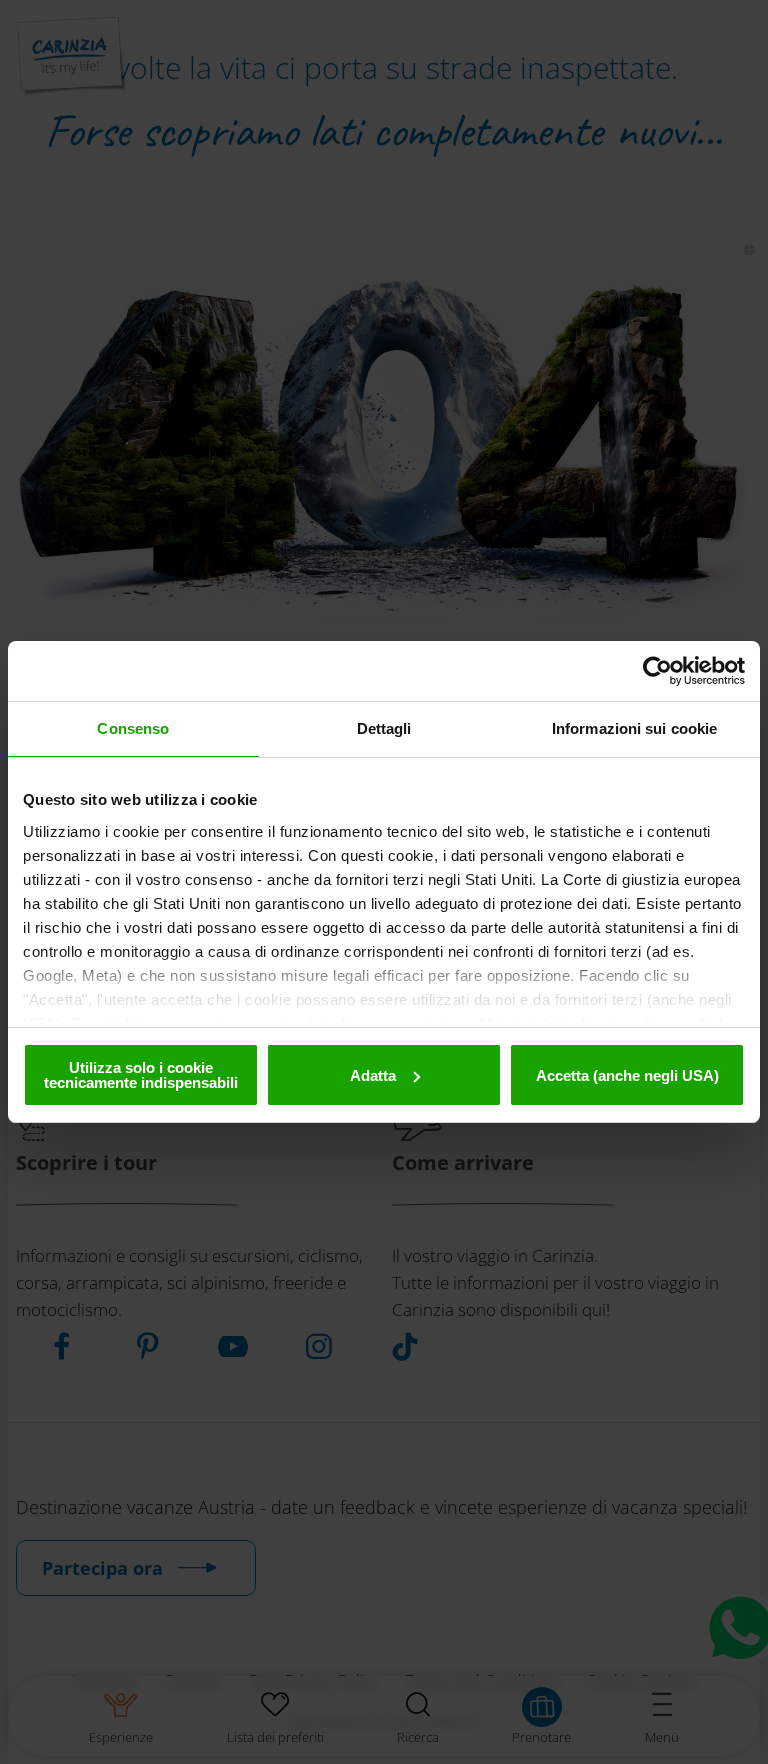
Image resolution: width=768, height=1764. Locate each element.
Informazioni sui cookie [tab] (634, 728)
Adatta (373, 1075)
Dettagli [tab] (384, 728)
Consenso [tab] (133, 728)
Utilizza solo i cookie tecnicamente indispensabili (141, 1075)
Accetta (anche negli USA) (627, 1075)
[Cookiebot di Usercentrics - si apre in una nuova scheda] (657, 671)
